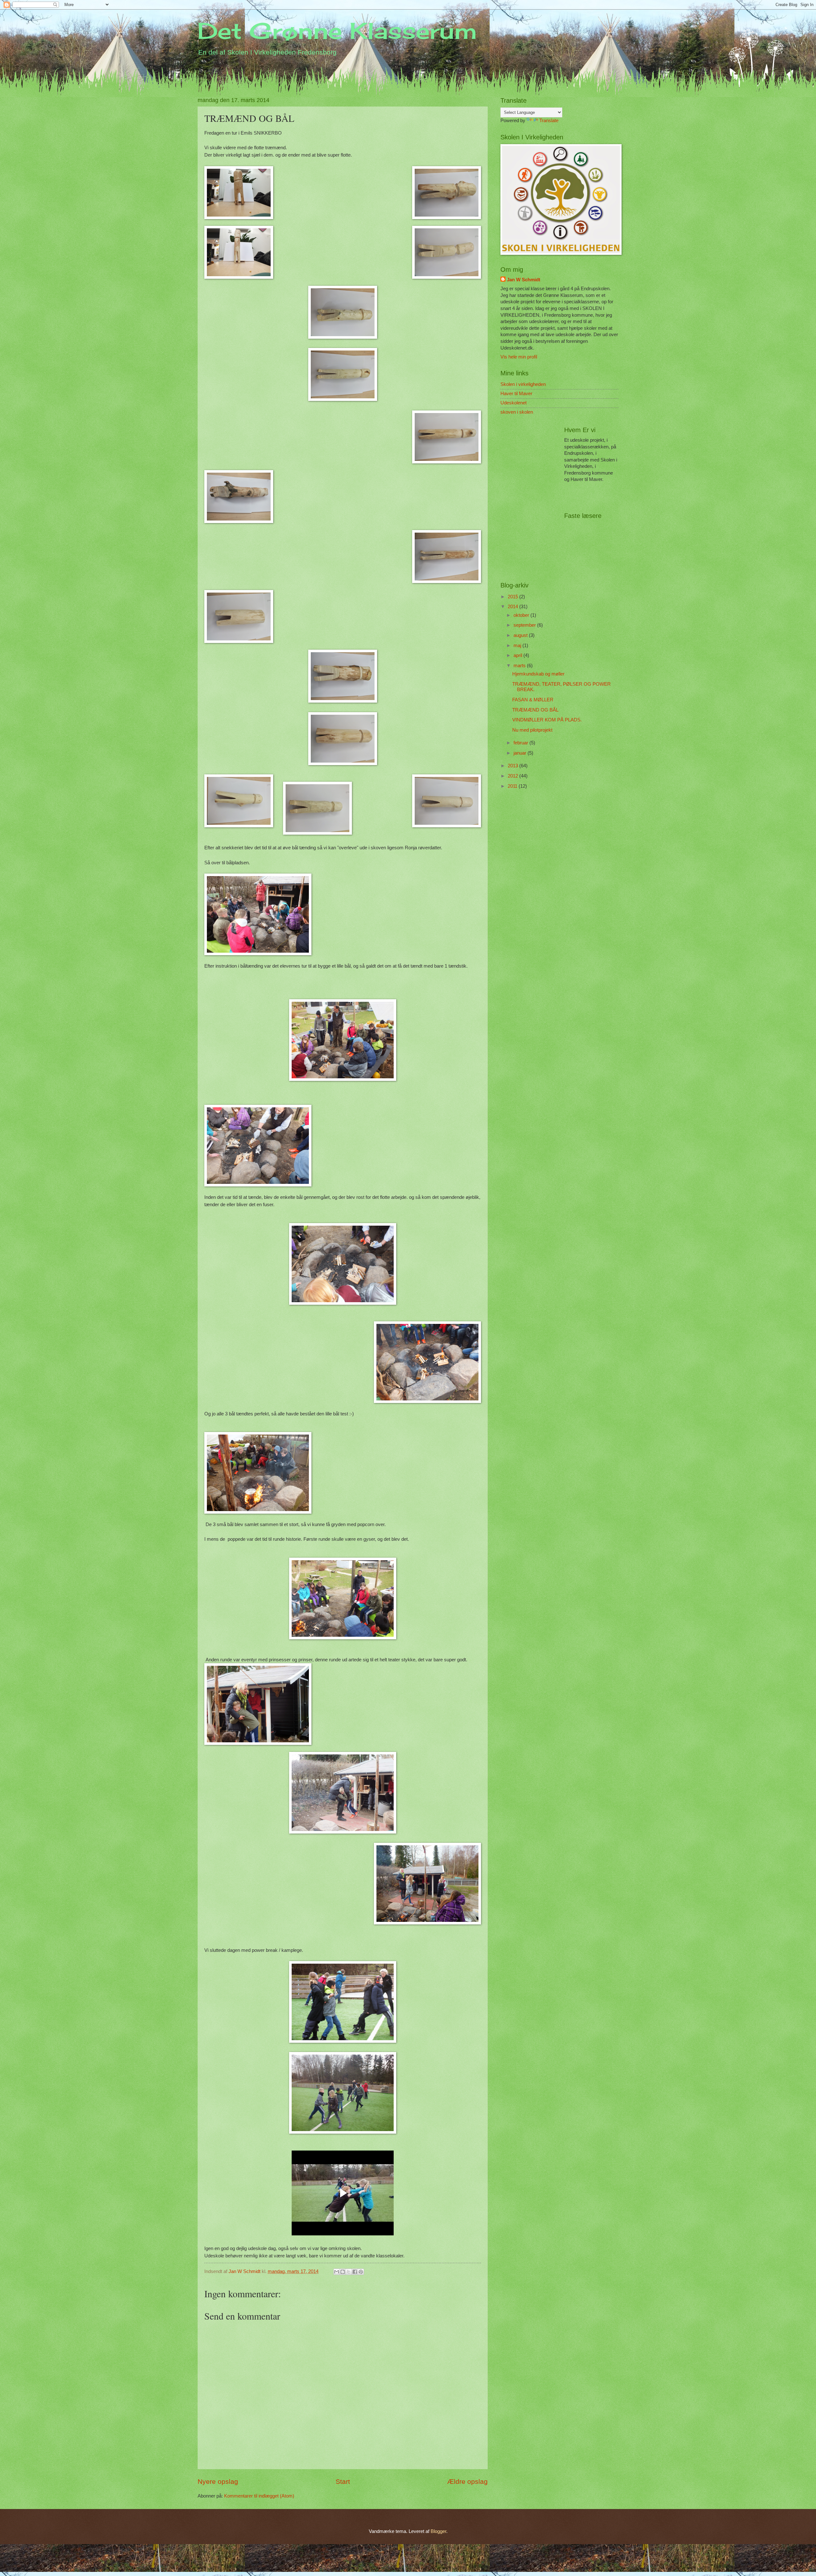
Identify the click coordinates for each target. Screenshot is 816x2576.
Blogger (438, 2531)
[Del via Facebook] (355, 2272)
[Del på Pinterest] (361, 2272)
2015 (514, 597)
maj (518, 646)
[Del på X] (349, 2272)
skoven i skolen (517, 412)
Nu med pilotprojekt (532, 730)
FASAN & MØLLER (533, 700)
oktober (522, 615)
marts (520, 666)
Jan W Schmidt (524, 280)
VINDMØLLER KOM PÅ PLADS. (547, 720)
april (518, 655)
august (521, 635)
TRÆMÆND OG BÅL (535, 710)
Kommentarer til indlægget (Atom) (259, 2496)
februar (521, 743)
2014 (514, 607)
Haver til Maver (516, 394)
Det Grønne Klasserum (337, 31)
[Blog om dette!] (343, 2272)
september (525, 625)
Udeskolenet (514, 403)
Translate (549, 121)
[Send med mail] (337, 2272)
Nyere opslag (218, 2481)
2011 (513, 786)
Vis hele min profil (519, 357)
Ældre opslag (467, 2481)
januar (521, 753)
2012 (514, 776)
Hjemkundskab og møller (538, 674)
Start (343, 2481)
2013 (514, 766)
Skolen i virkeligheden (523, 384)
